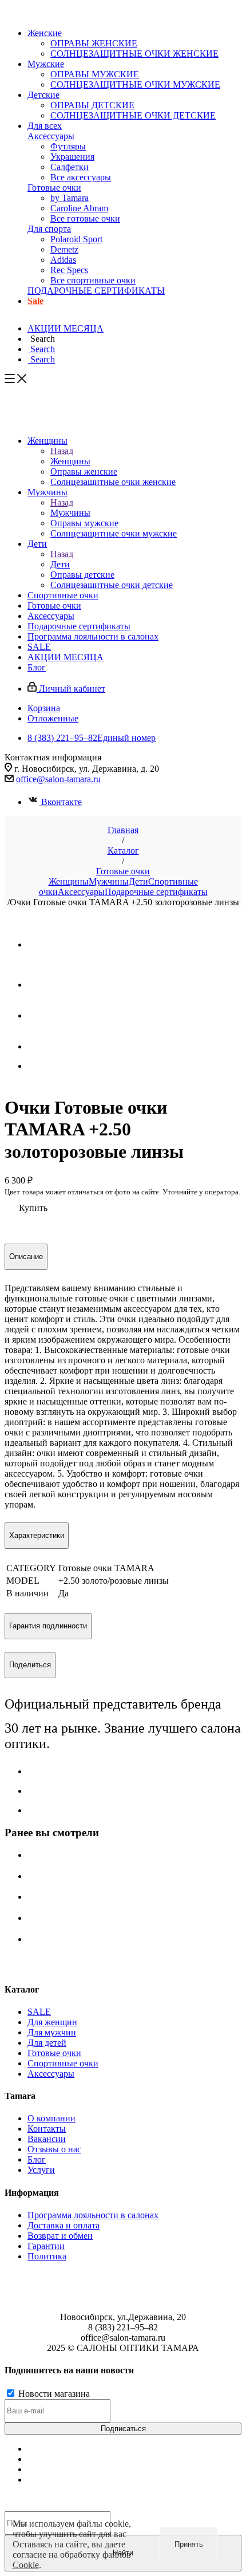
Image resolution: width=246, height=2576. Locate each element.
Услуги (41, 2170)
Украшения (72, 157)
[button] (41, 339)
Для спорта (49, 229)
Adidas (63, 260)
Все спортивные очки (93, 280)
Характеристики (37, 1535)
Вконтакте (61, 802)
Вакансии (47, 2139)
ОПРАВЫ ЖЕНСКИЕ (94, 43)
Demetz (64, 249)
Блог (37, 2159)
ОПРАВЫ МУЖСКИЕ (95, 74)
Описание (26, 1257)
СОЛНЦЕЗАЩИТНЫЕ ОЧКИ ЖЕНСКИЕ (134, 54)
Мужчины (70, 513)
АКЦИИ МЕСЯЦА (66, 328)
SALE (39, 2012)
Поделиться (30, 1665)
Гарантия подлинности (48, 1626)
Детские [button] (43, 95)
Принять (189, 2544)
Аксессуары (51, 136)
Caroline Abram (79, 208)
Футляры (68, 146)
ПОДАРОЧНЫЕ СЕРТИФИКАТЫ (96, 291)
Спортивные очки (63, 2063)
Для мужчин (52, 2032)
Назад (62, 451)
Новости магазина (53, 2394)
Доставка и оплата (64, 2225)
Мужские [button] (46, 64)
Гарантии (46, 2246)
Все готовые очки (85, 218)
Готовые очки (54, 188)
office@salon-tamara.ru (58, 779)
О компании (51, 2118)
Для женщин (52, 2022)
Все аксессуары (81, 177)
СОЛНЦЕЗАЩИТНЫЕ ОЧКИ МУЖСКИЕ (135, 84)
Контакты (47, 2129)
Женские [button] (45, 33)
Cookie (26, 2565)
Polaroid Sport (76, 239)
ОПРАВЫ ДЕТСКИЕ (92, 105)
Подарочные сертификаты (156, 892)
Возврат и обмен (60, 2236)
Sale (35, 301)
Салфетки (70, 167)
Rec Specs (69, 270)
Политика (47, 2256)
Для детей (47, 2043)
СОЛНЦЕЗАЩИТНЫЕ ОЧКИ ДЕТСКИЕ (133, 115)
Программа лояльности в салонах (93, 2215)
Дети (60, 564)
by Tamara (70, 198)
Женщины (70, 461)
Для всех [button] (45, 126)
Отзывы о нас (54, 2149)
